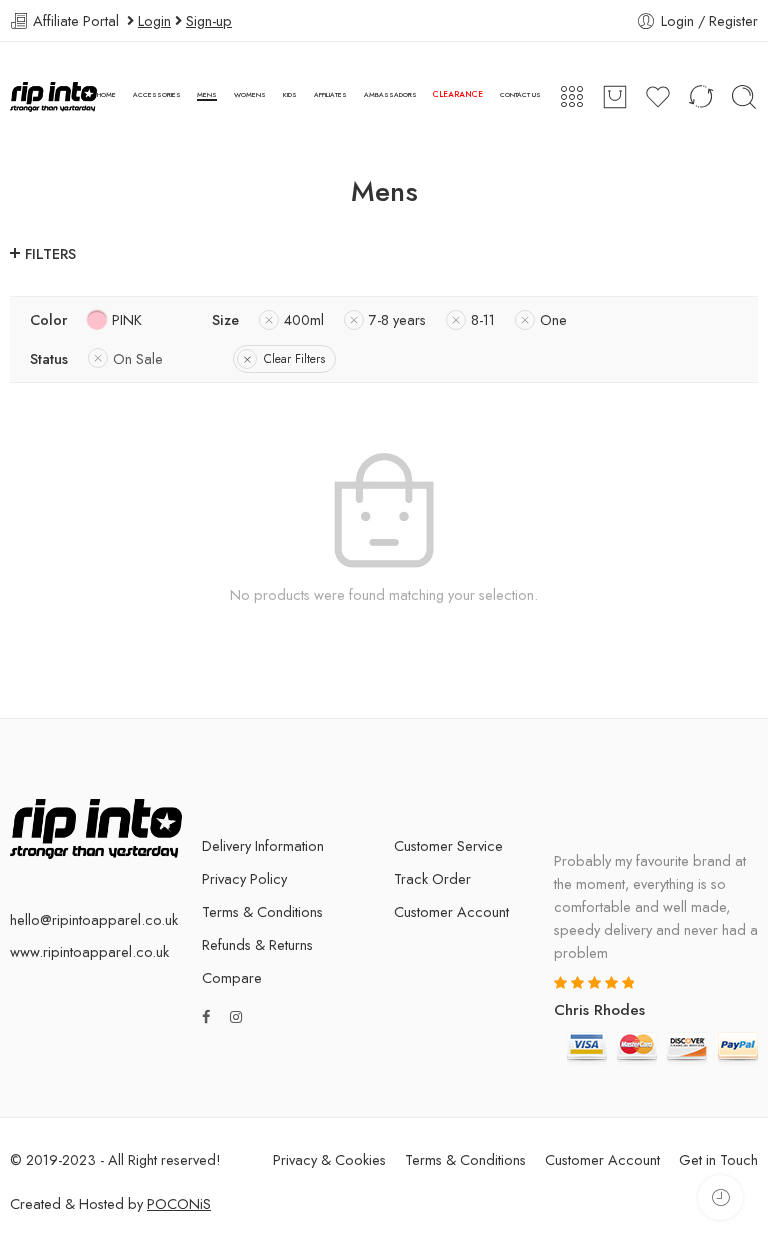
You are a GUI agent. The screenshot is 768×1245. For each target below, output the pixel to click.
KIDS (290, 95)
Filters (50, 253)
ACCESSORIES (157, 95)
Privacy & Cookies (329, 1159)
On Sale (138, 358)
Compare (232, 977)
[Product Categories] (572, 97)
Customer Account (451, 911)
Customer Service (448, 845)
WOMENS (250, 95)
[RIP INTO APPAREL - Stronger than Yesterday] (53, 97)
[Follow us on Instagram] (236, 1016)
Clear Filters (294, 359)
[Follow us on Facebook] (206, 1016)
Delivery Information (263, 845)
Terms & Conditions (262, 911)
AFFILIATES (330, 95)
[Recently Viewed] (720, 1197)
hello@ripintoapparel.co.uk (94, 919)
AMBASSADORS (390, 95)
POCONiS (179, 1203)
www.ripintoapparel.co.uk (89, 951)
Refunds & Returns (257, 944)
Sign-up (209, 20)
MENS (207, 95)
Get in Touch (718, 1159)
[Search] (744, 97)
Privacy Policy (244, 878)
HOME (106, 95)
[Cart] (615, 97)
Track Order (432, 878)
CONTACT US (520, 95)
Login (154, 20)
